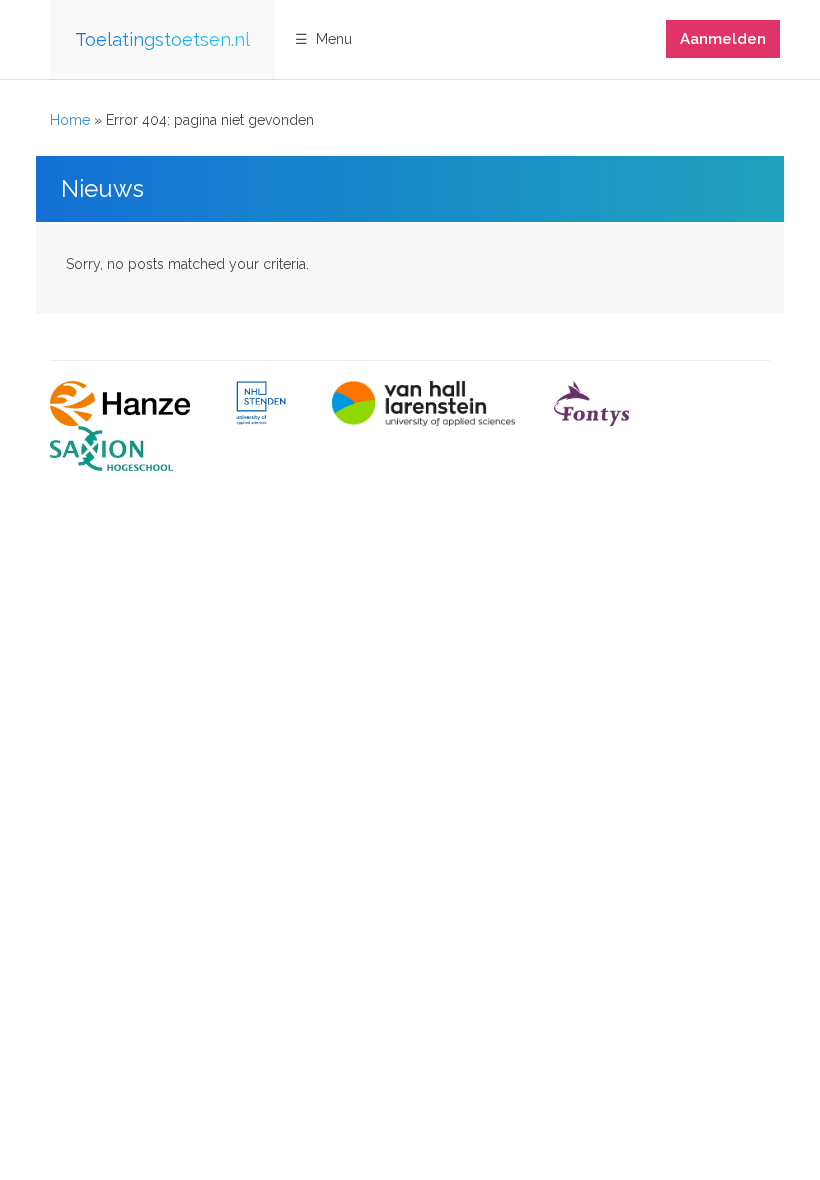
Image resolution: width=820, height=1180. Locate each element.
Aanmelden (723, 39)
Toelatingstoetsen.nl (162, 39)
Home (70, 120)
